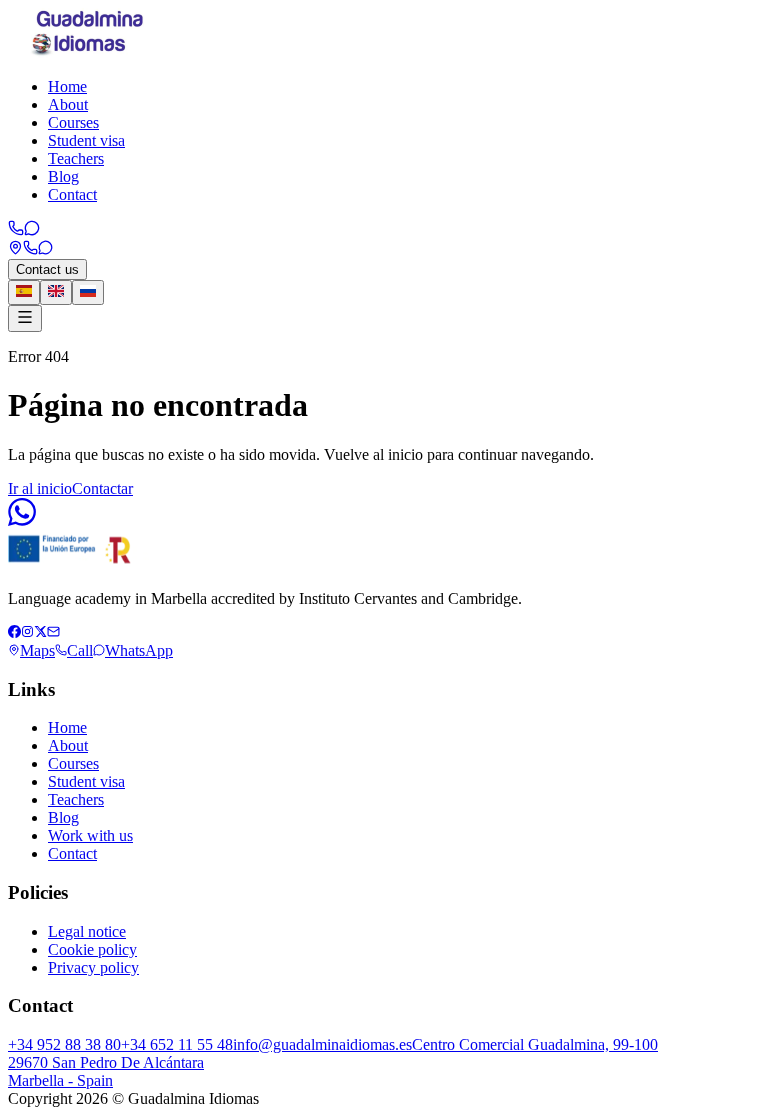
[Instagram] (27, 632)
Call (80, 650)
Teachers (76, 158)
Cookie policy (92, 949)
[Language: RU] (88, 292)
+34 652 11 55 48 (177, 1044)
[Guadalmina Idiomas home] (90, 52)
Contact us (47, 269)
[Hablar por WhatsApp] (22, 520)
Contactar (102, 488)
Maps (37, 650)
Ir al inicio (40, 488)
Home (67, 86)
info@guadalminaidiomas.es (322, 1044)
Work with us (90, 835)
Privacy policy (93, 967)
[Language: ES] (24, 292)
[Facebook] (14, 632)
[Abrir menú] (25, 318)
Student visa (86, 140)
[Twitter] (40, 632)
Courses (73, 122)
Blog (63, 176)
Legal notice (87, 931)
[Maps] (15, 249)
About (68, 104)
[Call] (16, 230)
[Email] (53, 632)
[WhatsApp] (32, 230)
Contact (72, 194)
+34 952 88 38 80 (64, 1044)
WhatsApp (139, 650)
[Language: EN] (56, 292)
